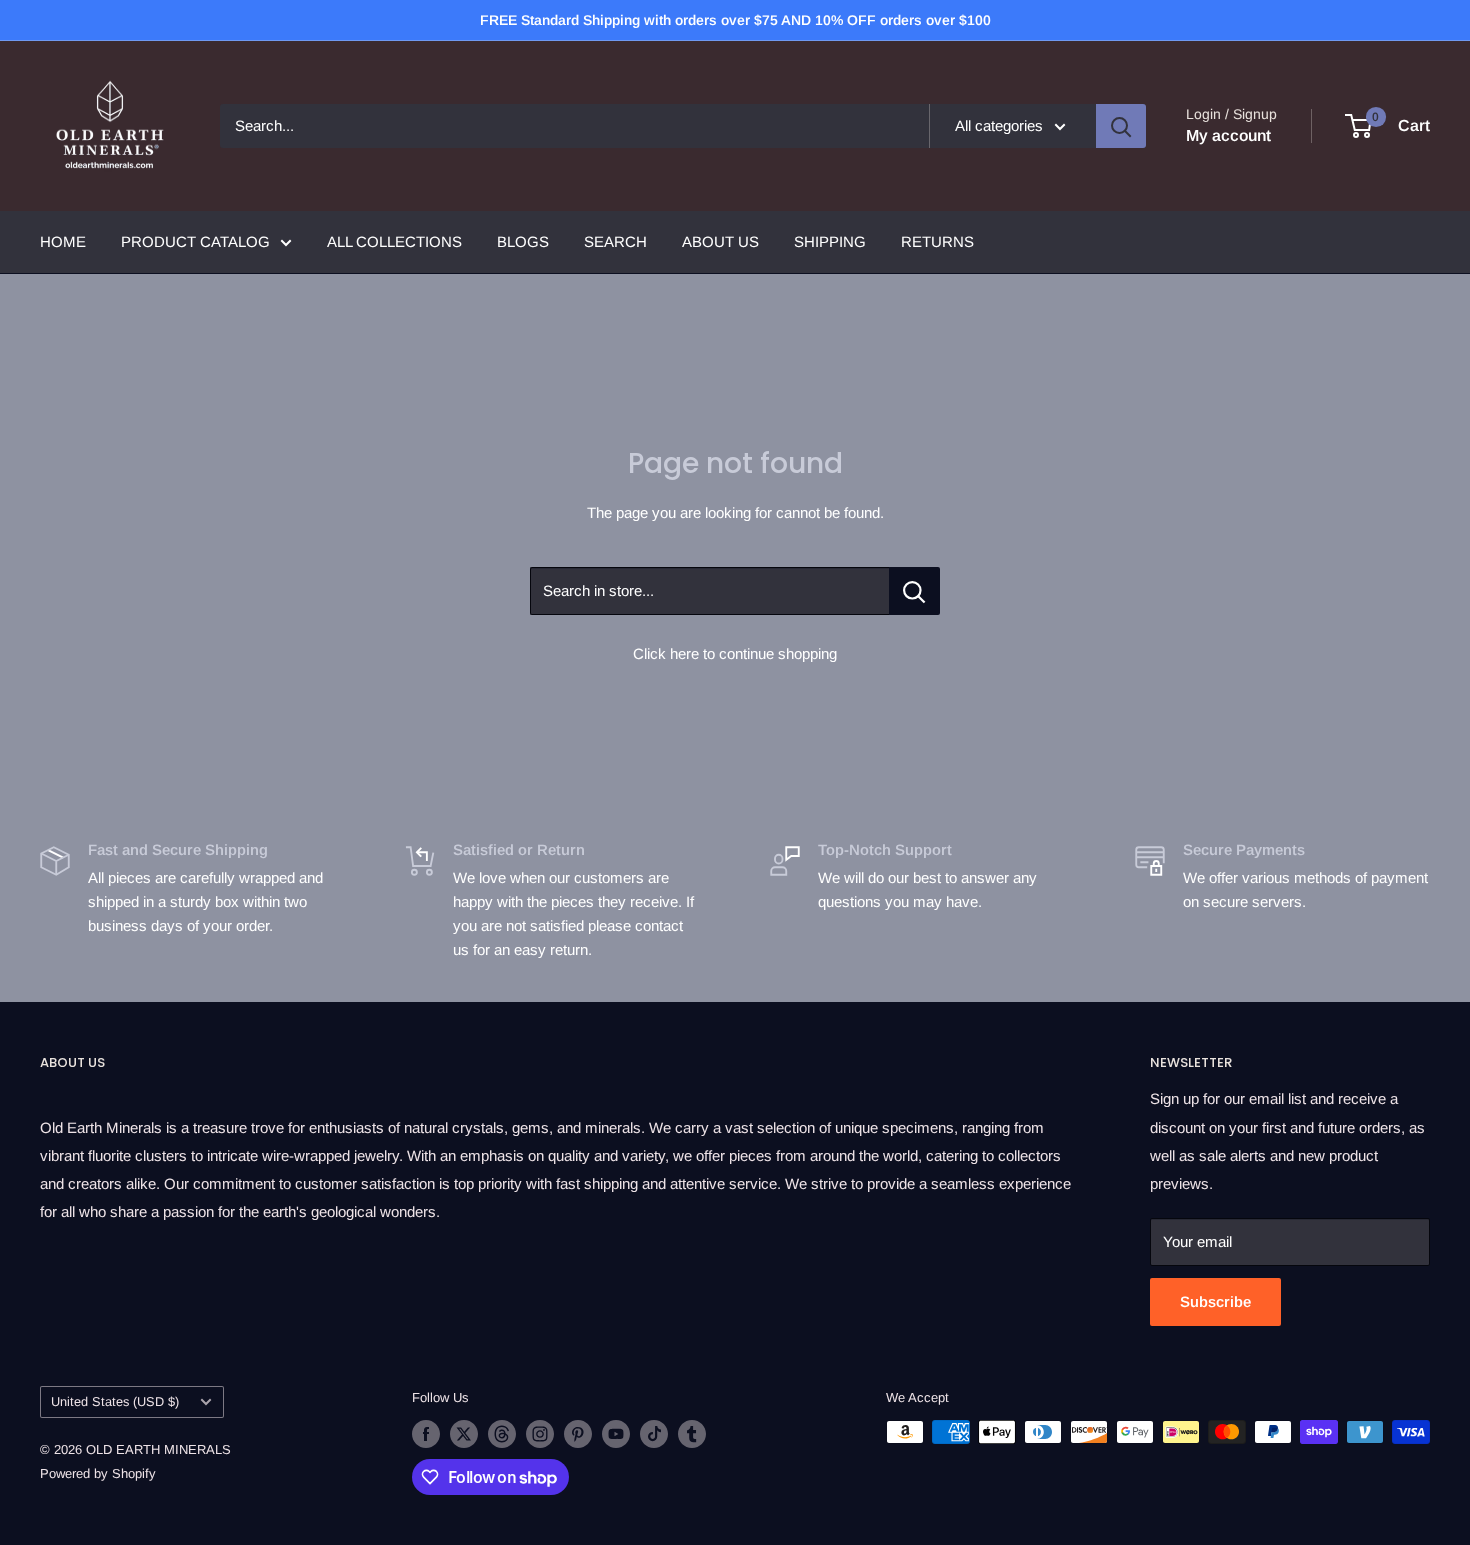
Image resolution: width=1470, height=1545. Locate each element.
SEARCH (615, 241)
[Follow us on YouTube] (616, 1434)
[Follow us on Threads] (502, 1434)
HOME (63, 241)
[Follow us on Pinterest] (578, 1434)
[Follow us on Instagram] (540, 1434)
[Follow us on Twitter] (464, 1434)
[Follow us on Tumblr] (692, 1434)
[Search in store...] (914, 591)
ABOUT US (720, 241)
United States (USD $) (115, 1401)
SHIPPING (830, 241)
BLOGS (523, 241)
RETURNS (937, 241)
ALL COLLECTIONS (394, 241)
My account (1228, 135)
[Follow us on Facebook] (426, 1434)
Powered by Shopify (98, 1473)
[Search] (1121, 126)
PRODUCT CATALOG (195, 241)
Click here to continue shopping (735, 653)
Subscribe (1215, 1301)
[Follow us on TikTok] (654, 1434)
